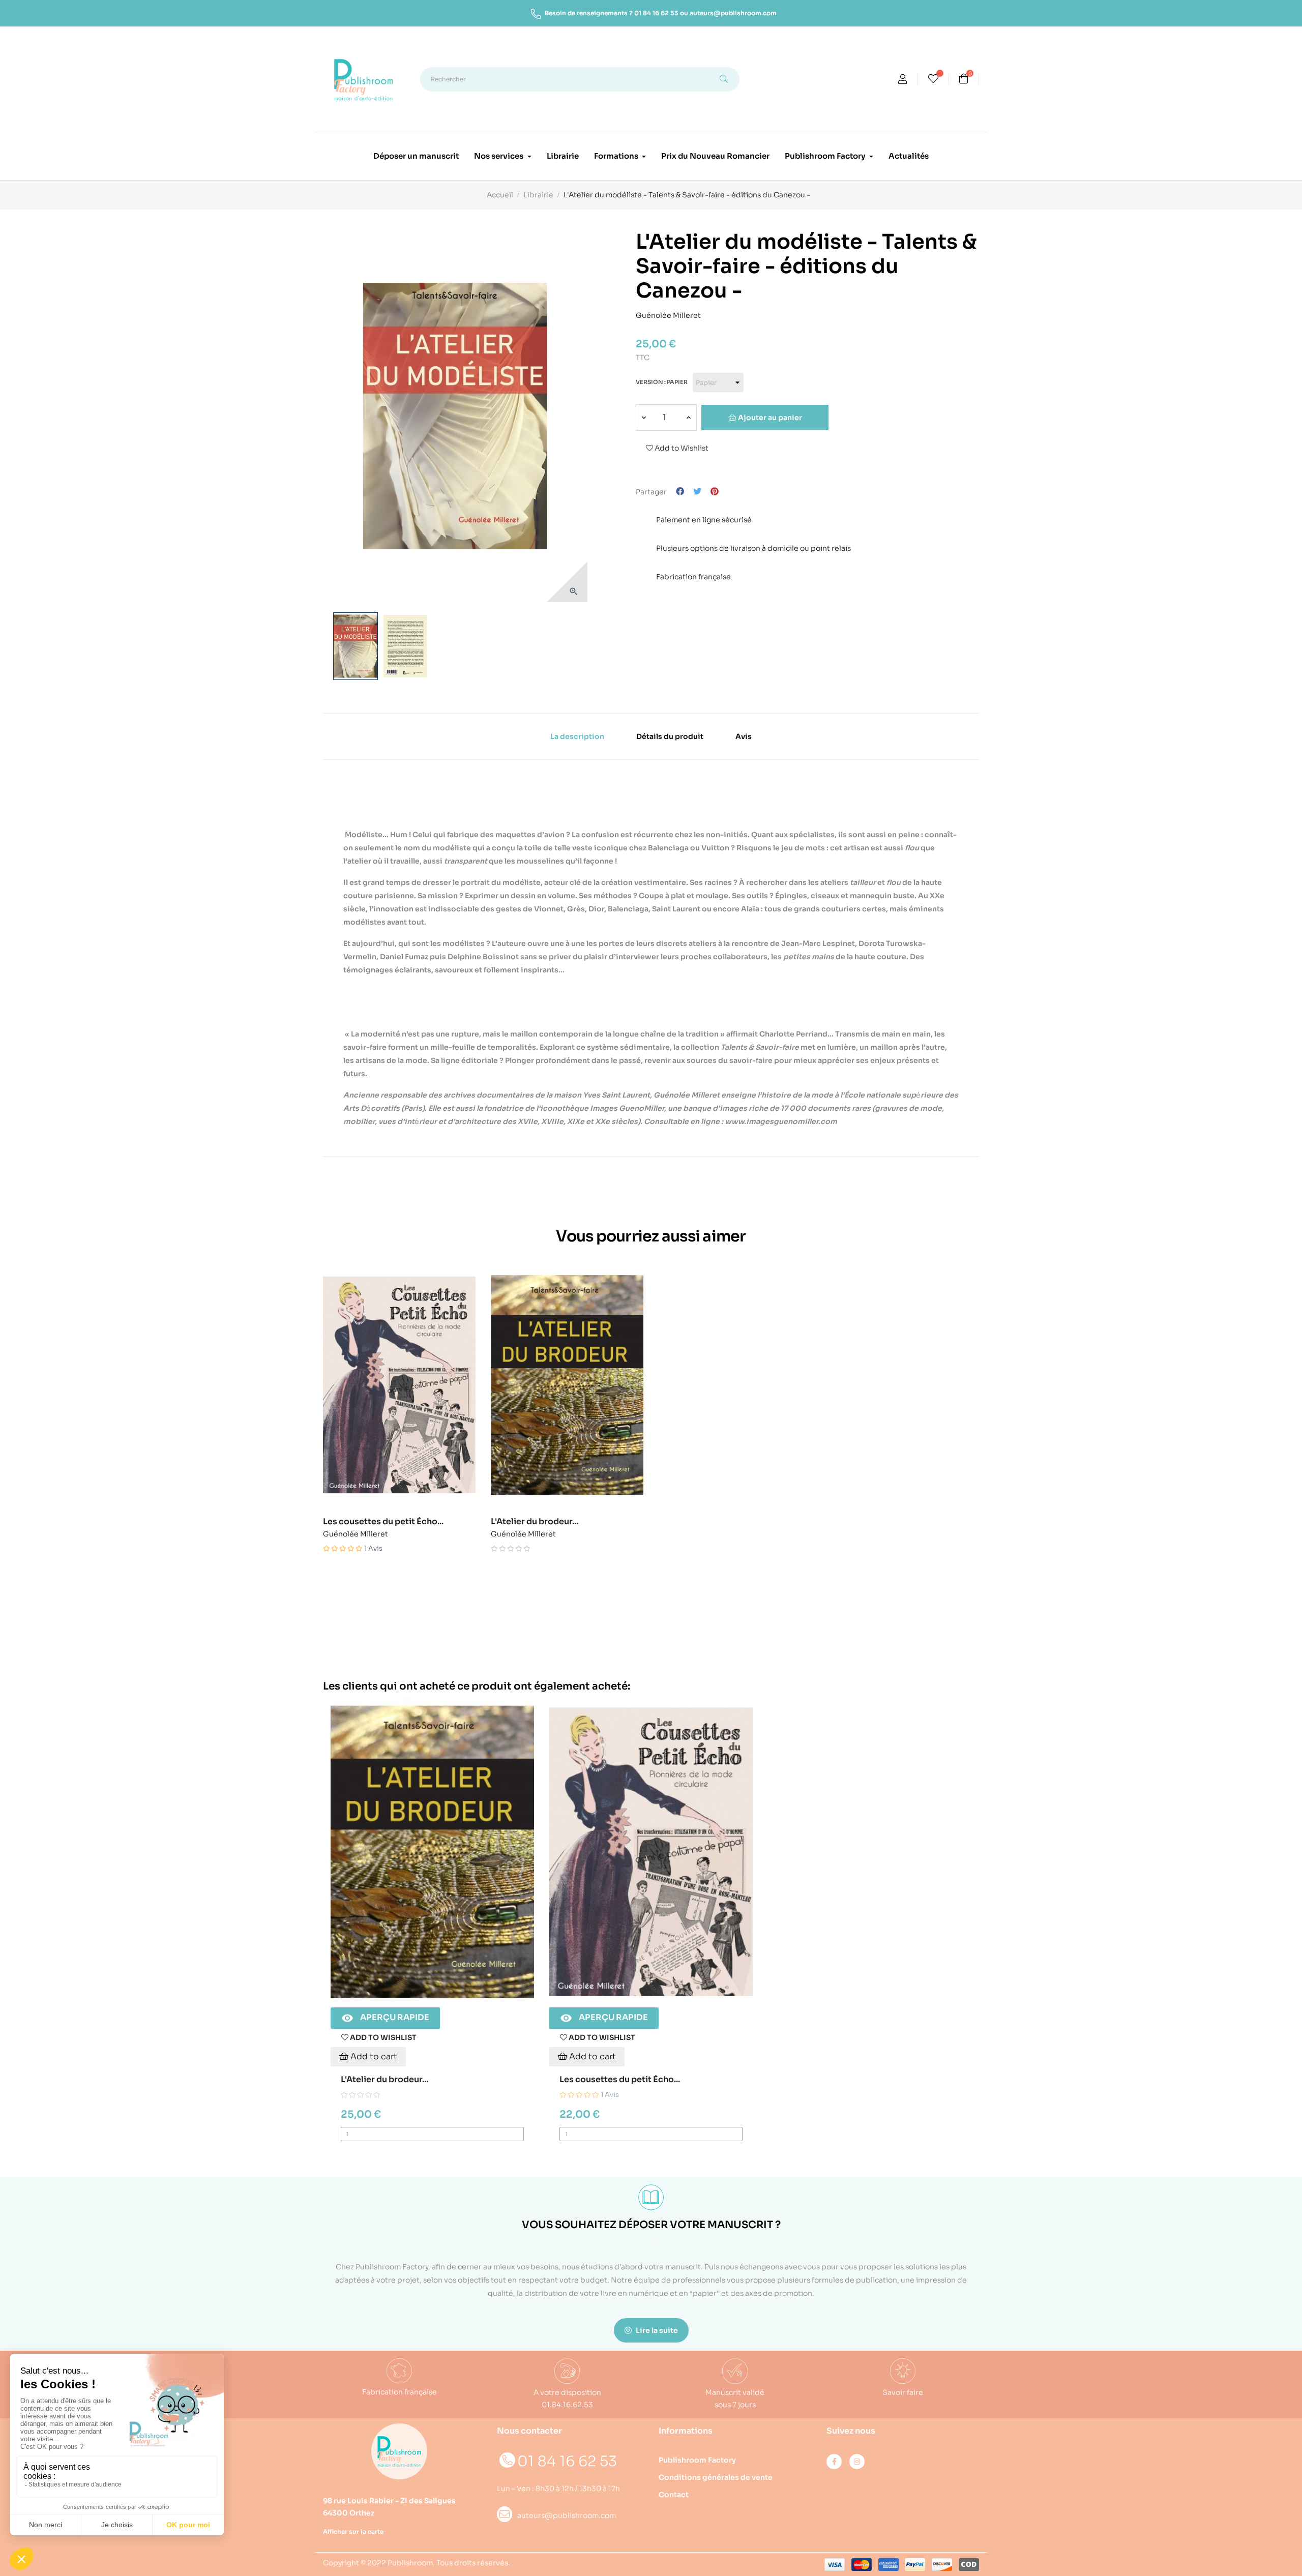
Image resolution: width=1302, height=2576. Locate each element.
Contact (674, 2495)
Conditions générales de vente (716, 2477)
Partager (680, 492)
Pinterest (715, 492)
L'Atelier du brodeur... (535, 1522)
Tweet (697, 492)
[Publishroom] (399, 2451)
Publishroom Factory (697, 2460)
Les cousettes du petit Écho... (383, 1522)
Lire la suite (656, 2330)
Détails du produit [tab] (670, 736)
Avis (744, 736)
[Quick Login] (903, 80)
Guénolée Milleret (668, 314)
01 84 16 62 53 (656, 13)
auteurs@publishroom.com (733, 13)
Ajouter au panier (769, 418)
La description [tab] (577, 736)
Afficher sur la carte (353, 2531)
